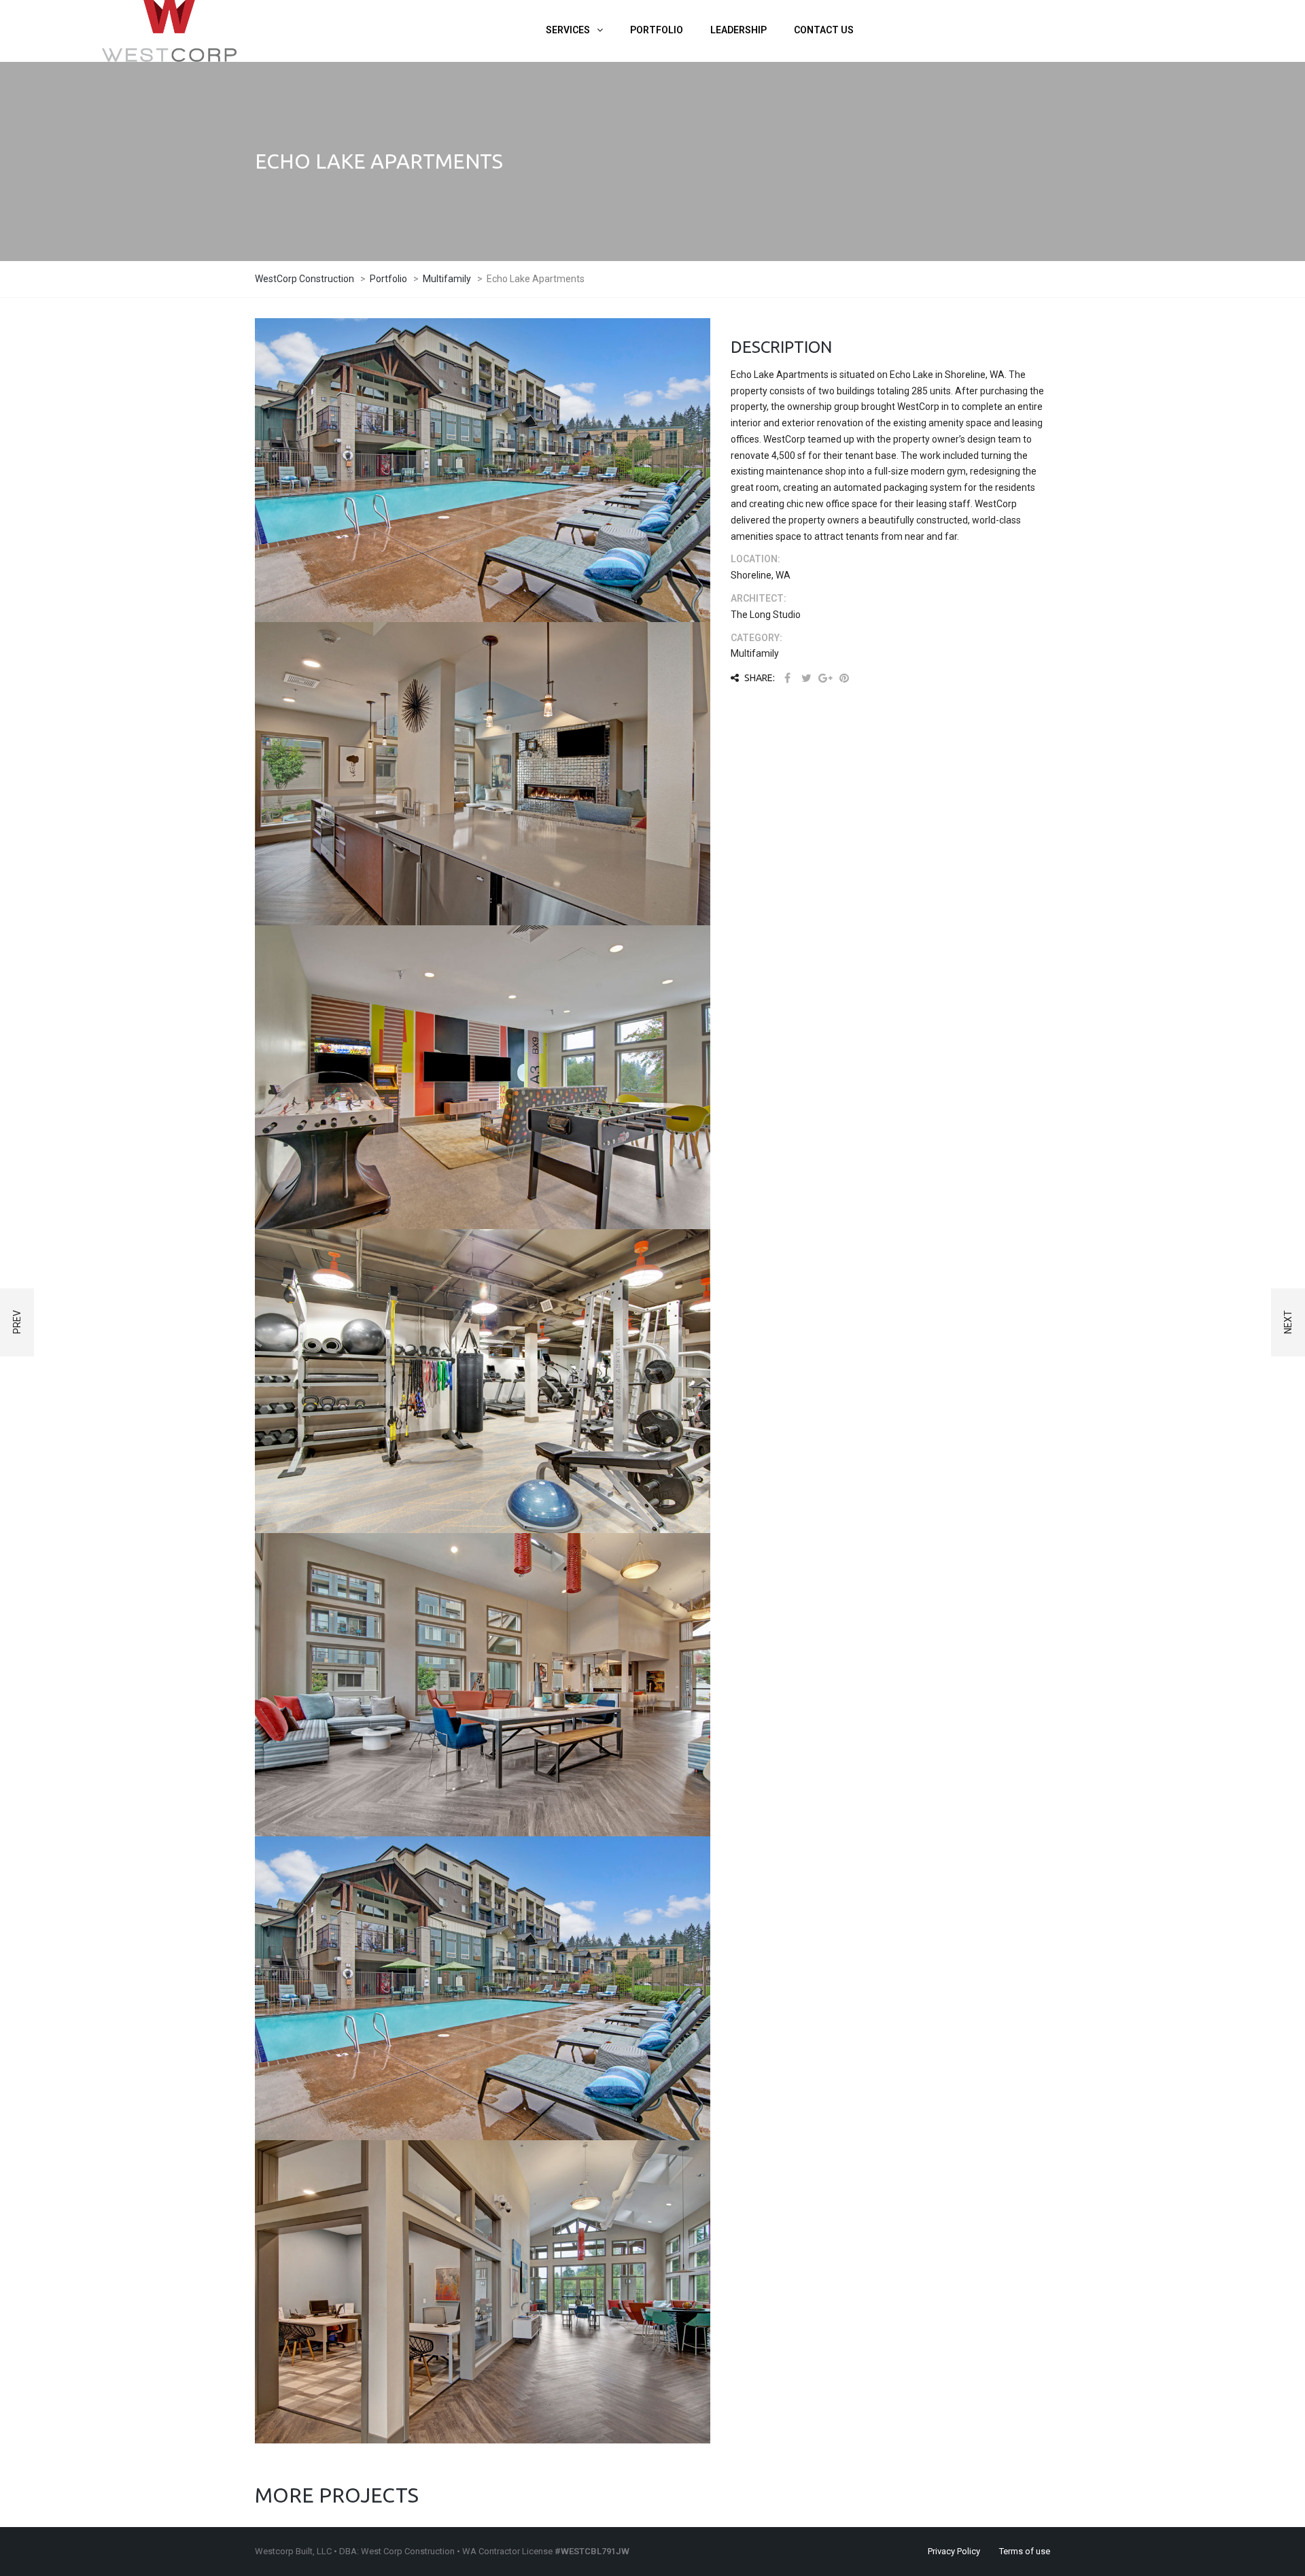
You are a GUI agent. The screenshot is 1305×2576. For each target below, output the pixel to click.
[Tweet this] (806, 678)
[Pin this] (844, 678)
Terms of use (1025, 2551)
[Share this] (787, 678)
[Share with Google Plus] (825, 678)
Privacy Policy (954, 2551)
